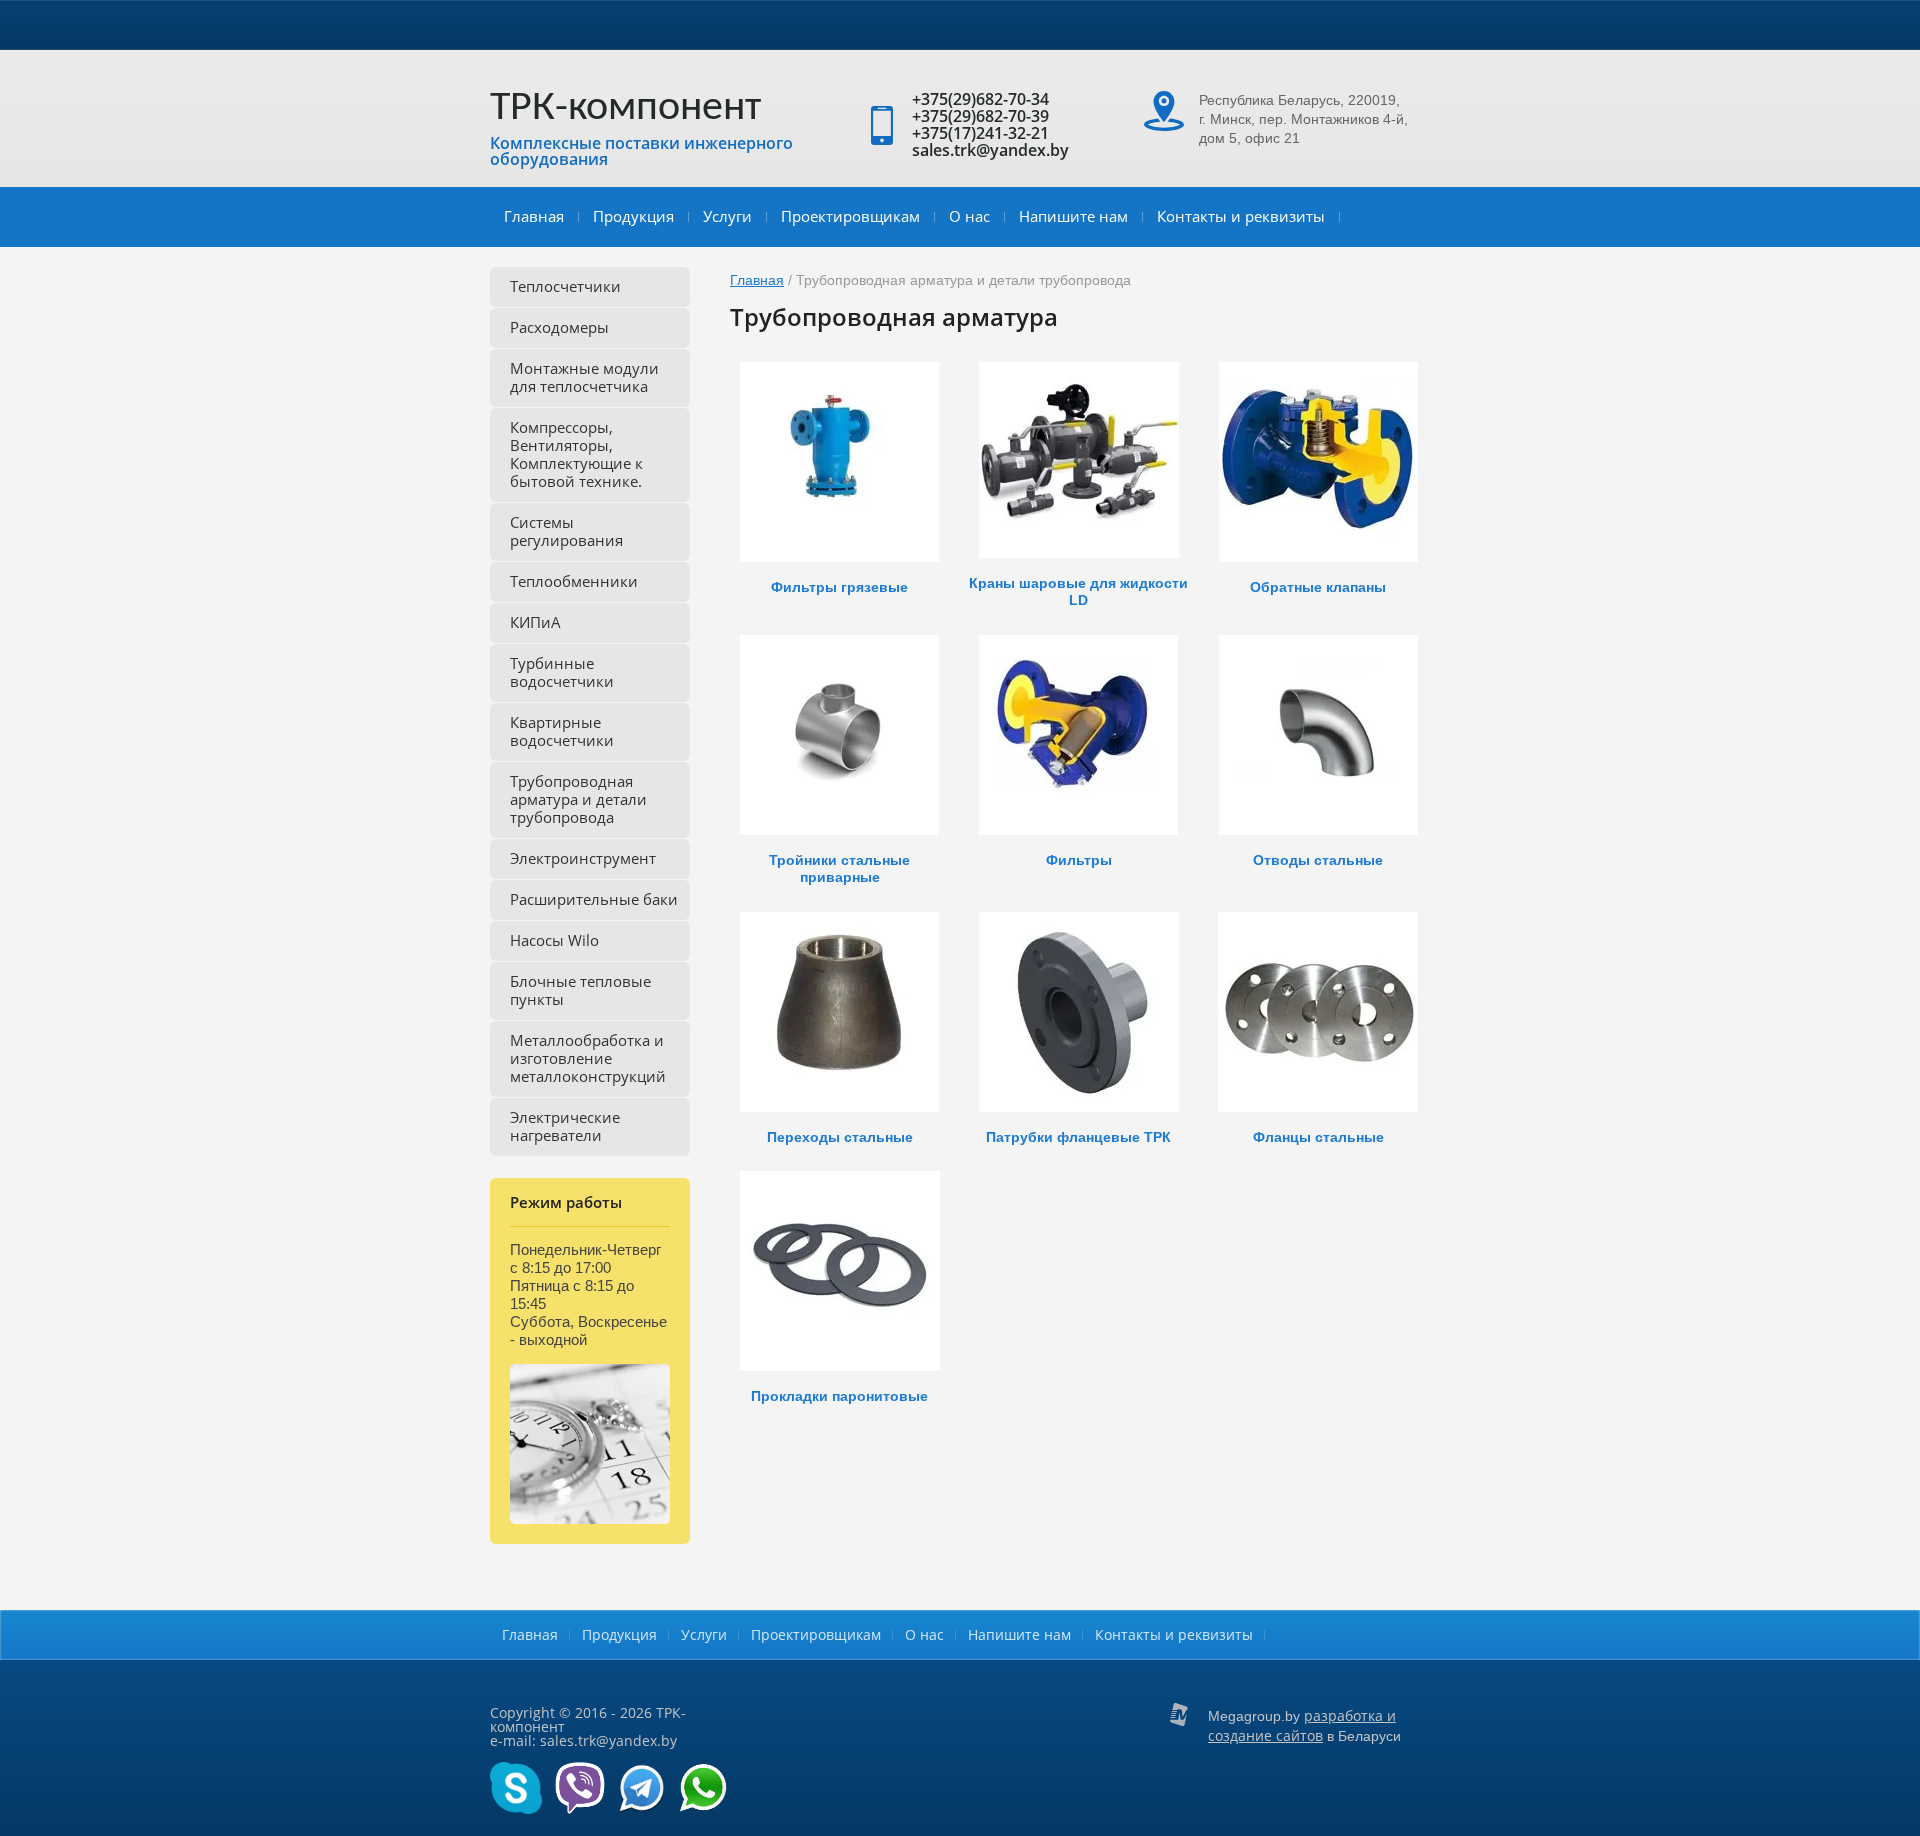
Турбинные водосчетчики (562, 672)
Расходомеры (559, 327)
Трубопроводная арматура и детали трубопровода (578, 799)
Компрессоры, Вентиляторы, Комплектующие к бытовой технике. (576, 454)
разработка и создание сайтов (1302, 1725)
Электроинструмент (583, 858)
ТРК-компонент (625, 108)
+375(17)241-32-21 (980, 133)
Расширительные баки (594, 899)
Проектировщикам (850, 216)
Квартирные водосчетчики (562, 731)
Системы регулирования (566, 531)
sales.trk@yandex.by (990, 150)
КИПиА (535, 622)
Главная (534, 216)
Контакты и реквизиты (1241, 216)
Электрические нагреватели (565, 1126)
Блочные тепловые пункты (580, 990)
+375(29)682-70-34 (980, 99)
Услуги (727, 216)
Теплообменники (574, 581)
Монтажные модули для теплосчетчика (584, 377)
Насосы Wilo (554, 940)
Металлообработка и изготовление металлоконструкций (588, 1058)
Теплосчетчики (565, 286)
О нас (969, 216)
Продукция (633, 216)
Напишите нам (1073, 216)
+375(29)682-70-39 (980, 116)
